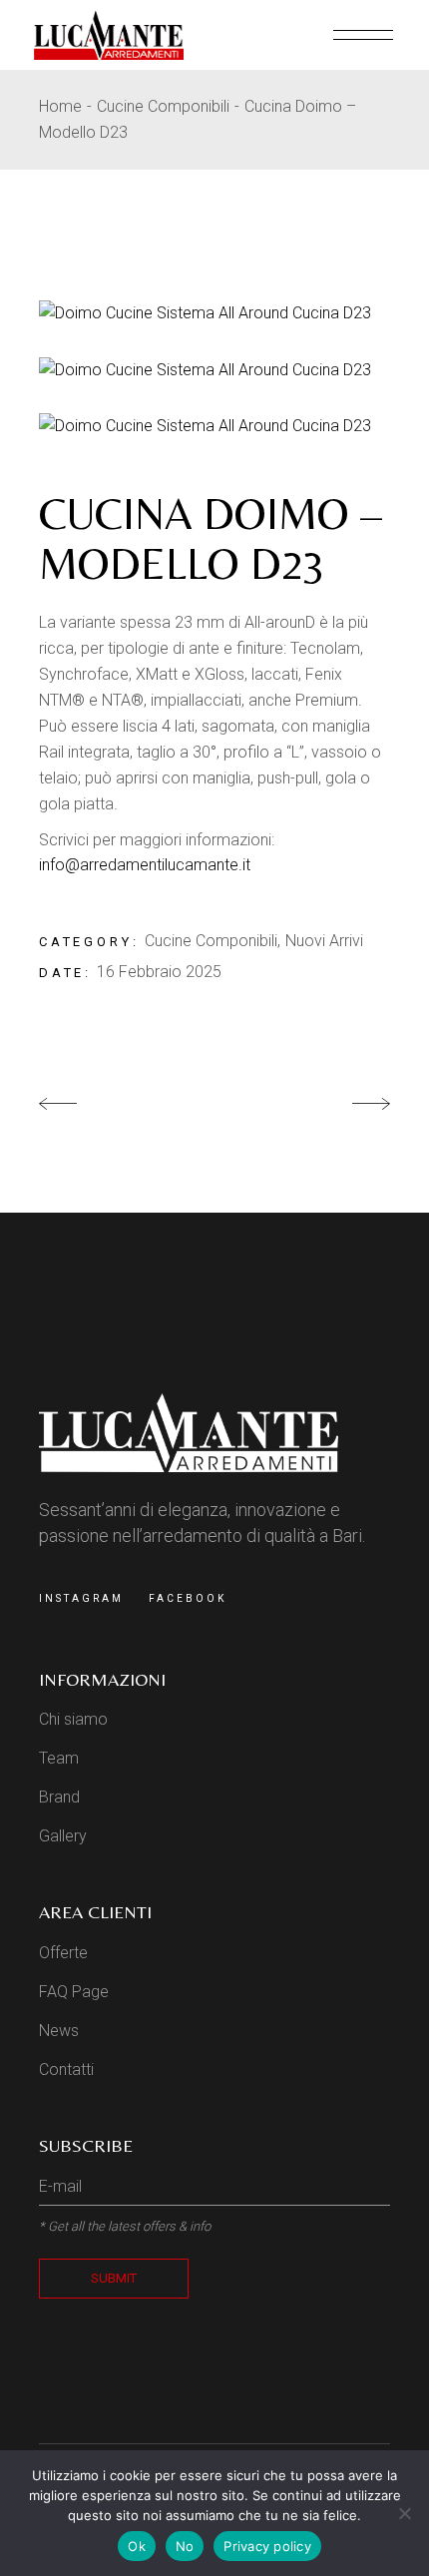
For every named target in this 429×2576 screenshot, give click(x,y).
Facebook (188, 1598)
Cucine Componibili (211, 941)
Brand (59, 1797)
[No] (404, 2513)
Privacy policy (267, 2546)
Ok (137, 2546)
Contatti (66, 2069)
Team (59, 1758)
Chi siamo (73, 1719)
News (59, 2031)
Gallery (63, 1836)
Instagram (81, 1598)
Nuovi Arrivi (324, 941)
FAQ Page (74, 1992)
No (185, 2546)
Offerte (63, 1953)
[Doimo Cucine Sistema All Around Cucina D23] (215, 313)
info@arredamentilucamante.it (145, 865)
